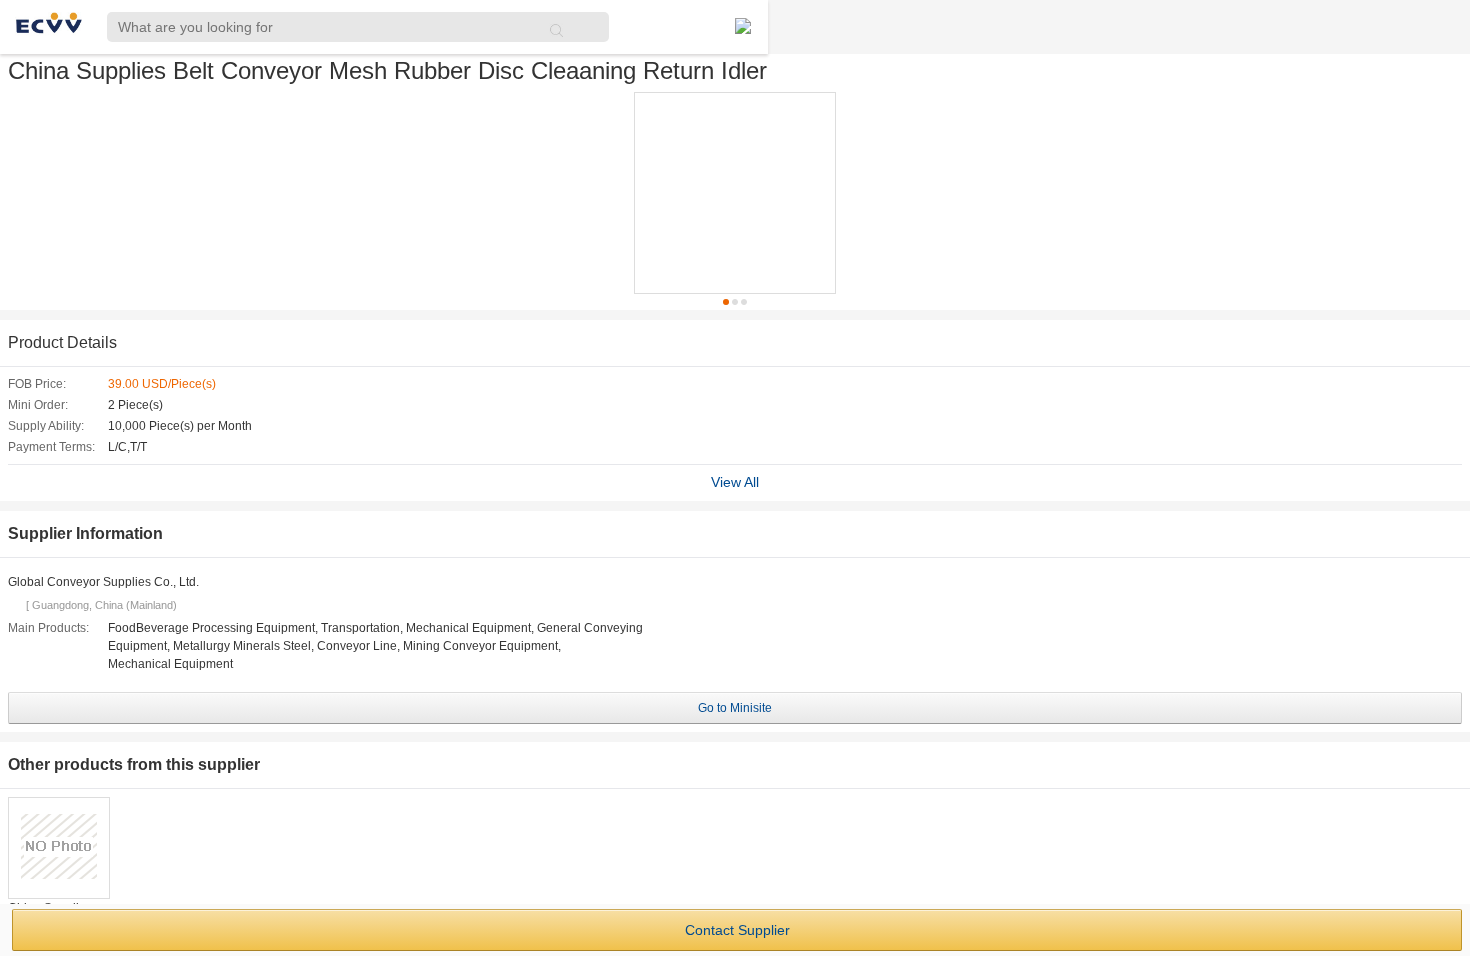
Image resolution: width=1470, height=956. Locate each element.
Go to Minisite (735, 708)
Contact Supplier (737, 930)
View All (735, 482)
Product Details (62, 342)
